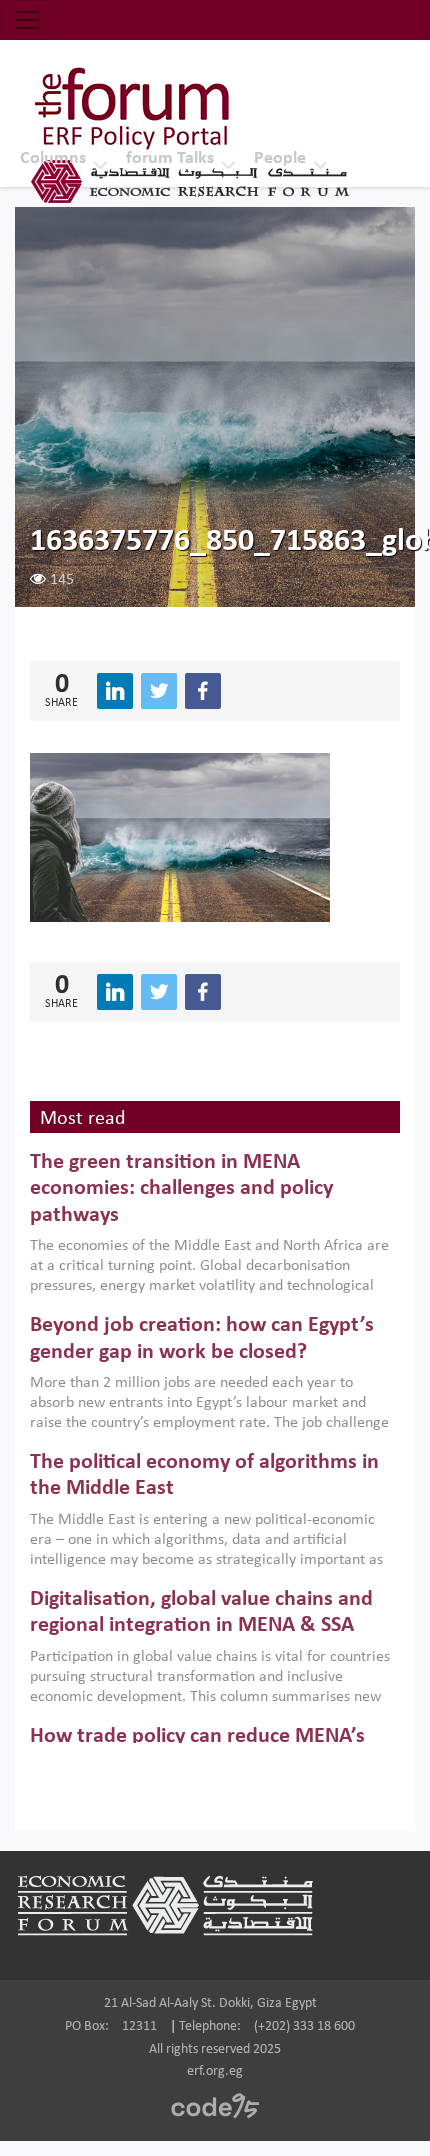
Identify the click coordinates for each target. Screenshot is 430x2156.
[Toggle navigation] (28, 20)
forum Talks (170, 158)
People (280, 158)
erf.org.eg (215, 2071)
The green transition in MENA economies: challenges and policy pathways (181, 1189)
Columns (53, 158)
